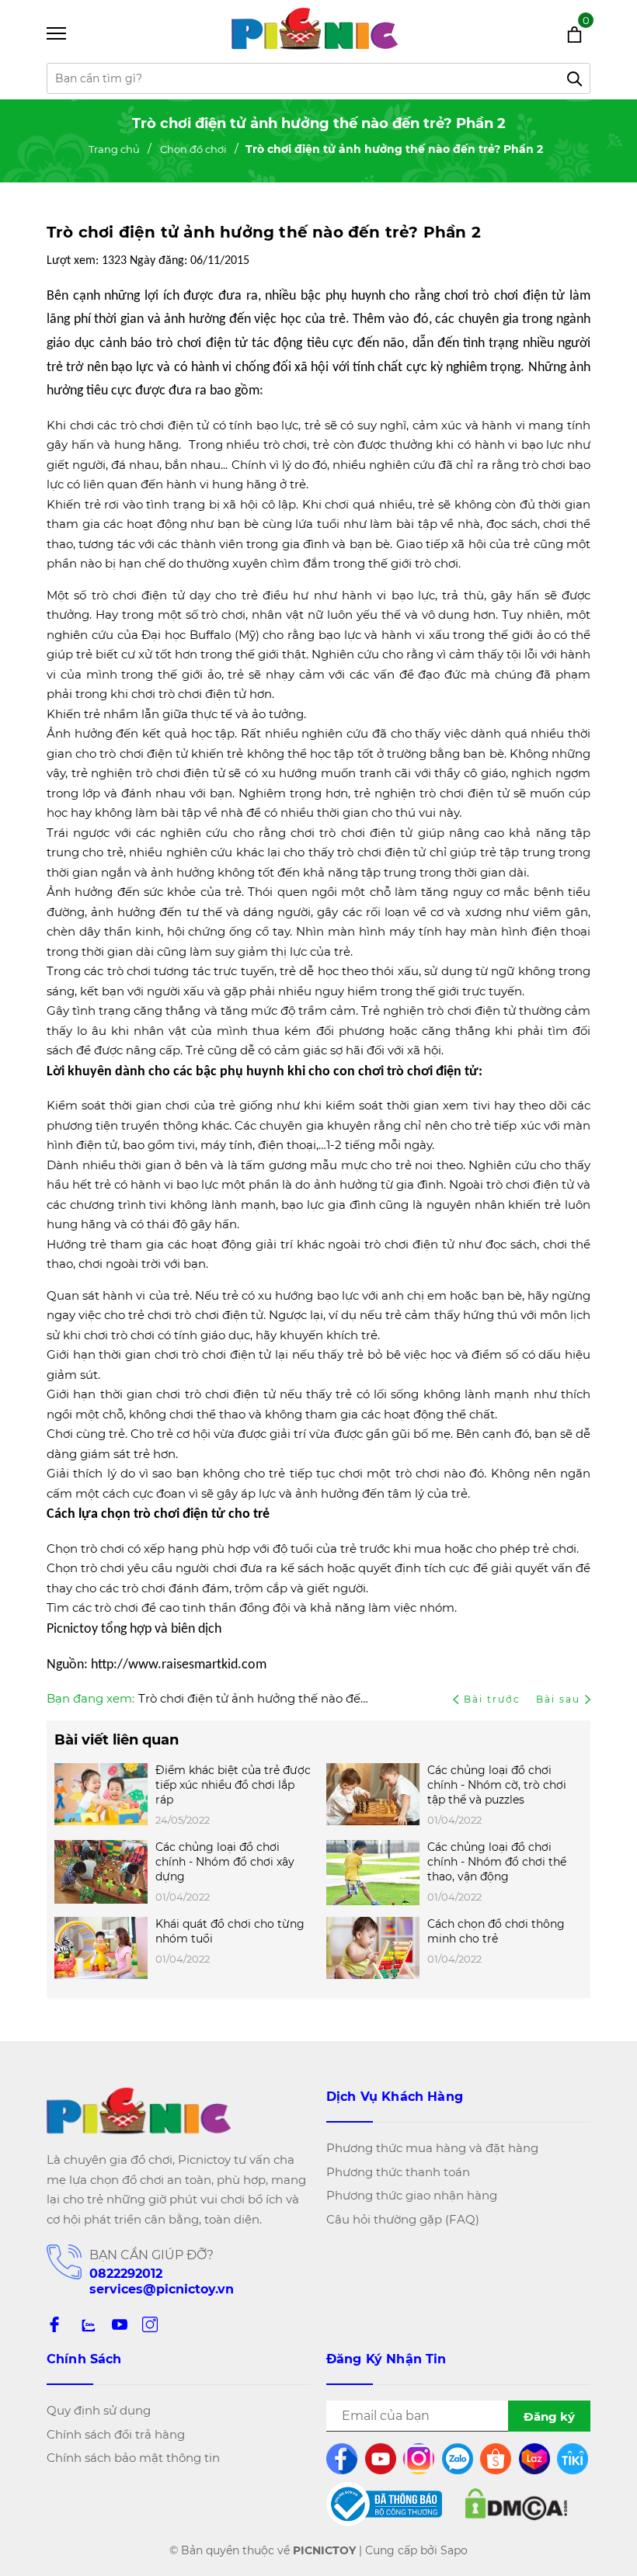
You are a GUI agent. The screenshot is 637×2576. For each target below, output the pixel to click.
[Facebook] (54, 2324)
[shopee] (497, 2459)
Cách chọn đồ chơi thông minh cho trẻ (496, 1931)
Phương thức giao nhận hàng (412, 2195)
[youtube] (382, 2459)
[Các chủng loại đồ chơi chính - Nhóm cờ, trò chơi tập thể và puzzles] (373, 1796)
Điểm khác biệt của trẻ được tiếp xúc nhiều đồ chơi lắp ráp (233, 1785)
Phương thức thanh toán (398, 2172)
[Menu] (76, 34)
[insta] (420, 2459)
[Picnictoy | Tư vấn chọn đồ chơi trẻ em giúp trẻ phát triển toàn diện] (315, 33)
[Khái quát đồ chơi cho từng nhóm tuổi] (101, 1948)
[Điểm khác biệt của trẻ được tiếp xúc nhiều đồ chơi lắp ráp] (101, 1796)
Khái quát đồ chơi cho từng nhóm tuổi (230, 1931)
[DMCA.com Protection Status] (516, 2505)
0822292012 (126, 2274)
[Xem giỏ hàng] (553, 33)
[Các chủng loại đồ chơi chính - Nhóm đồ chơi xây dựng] (101, 1873)
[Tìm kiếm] (575, 78)
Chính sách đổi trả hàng (116, 2434)
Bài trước (494, 1699)
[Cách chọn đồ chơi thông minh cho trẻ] (373, 1948)
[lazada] (536, 2459)
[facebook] (343, 2459)
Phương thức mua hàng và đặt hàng (432, 2148)
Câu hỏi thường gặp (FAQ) (403, 2219)
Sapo (454, 2550)
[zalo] (87, 2324)
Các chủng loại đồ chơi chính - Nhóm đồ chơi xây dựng (225, 1862)
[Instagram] (150, 2324)
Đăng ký (549, 2416)
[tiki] (574, 2459)
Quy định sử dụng (99, 2410)
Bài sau (558, 1699)
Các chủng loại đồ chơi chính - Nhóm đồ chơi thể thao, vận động (497, 1862)
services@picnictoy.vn (162, 2289)
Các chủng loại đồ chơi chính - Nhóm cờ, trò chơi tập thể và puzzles (497, 1785)
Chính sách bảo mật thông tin (133, 2458)
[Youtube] (120, 2324)
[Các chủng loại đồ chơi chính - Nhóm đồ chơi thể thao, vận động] (373, 1873)
